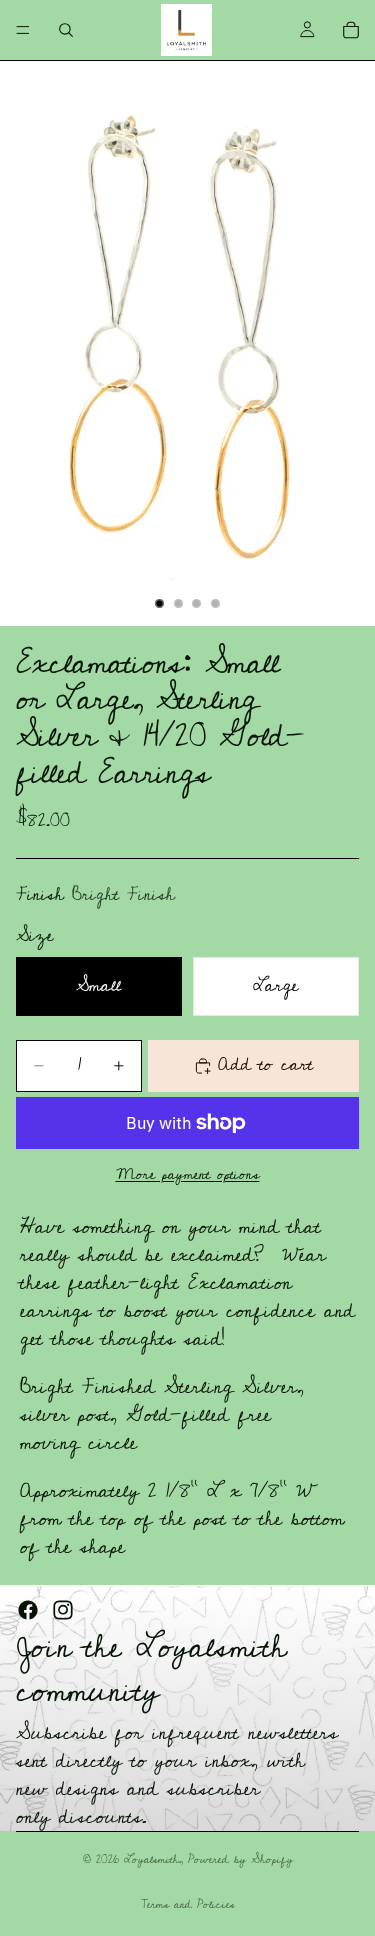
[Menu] (23, 30)
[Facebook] (28, 1610)
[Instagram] (63, 1610)
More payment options (188, 1174)
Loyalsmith (151, 1859)
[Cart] (351, 30)
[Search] (66, 30)
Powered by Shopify (240, 1859)
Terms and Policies (188, 1904)
